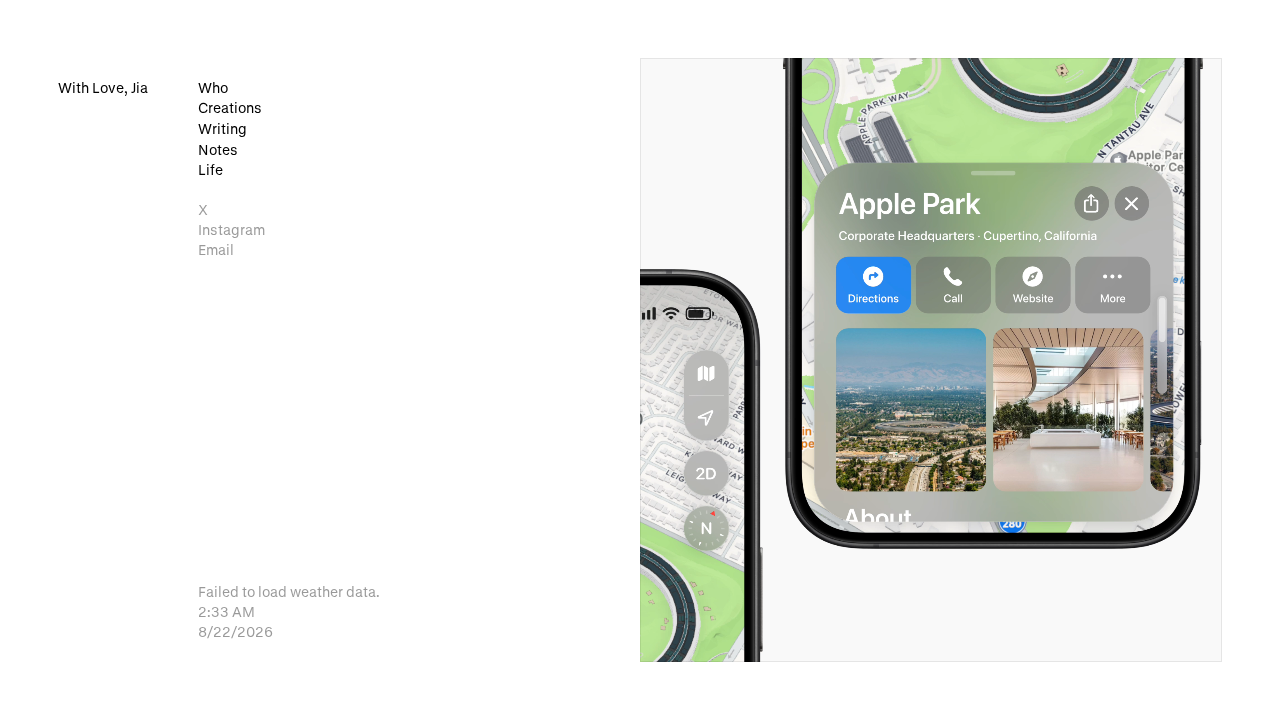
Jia (103, 87)
